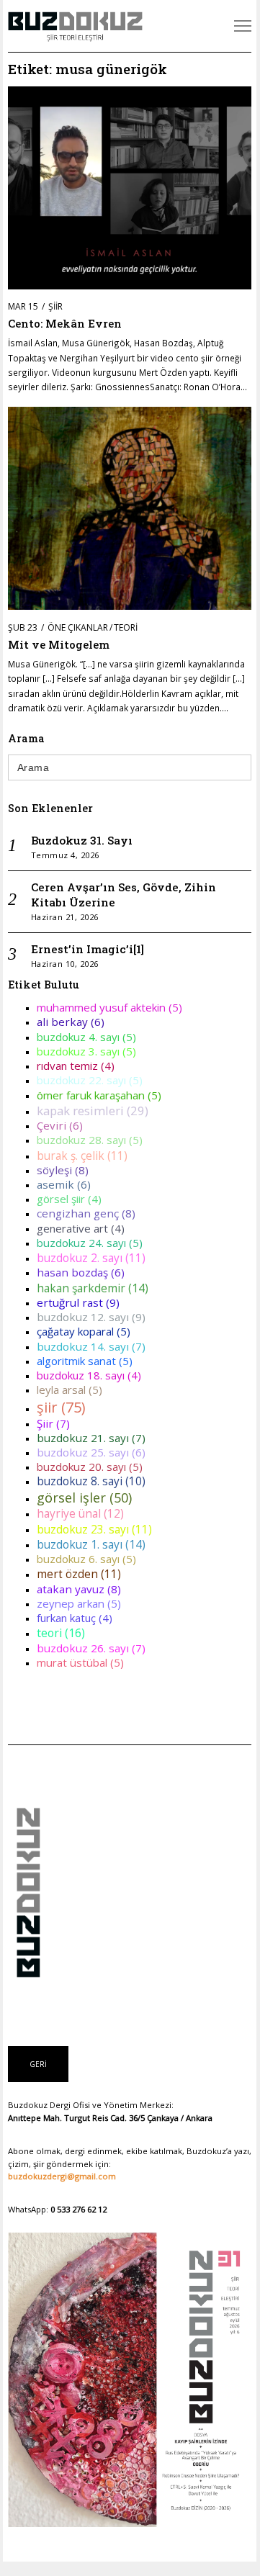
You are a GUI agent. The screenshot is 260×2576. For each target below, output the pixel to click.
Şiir (55, 306)
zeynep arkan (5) (79, 1603)
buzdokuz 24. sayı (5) (90, 1243)
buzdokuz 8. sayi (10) (91, 1481)
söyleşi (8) (63, 1170)
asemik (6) (64, 1184)
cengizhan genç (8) (86, 1213)
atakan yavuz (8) (79, 1589)
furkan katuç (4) (75, 1618)
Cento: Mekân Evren (65, 323)
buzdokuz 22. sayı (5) (90, 1080)
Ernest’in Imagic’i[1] (88, 949)
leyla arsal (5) (70, 1390)
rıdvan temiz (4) (76, 1066)
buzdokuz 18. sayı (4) (89, 1375)
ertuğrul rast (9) (78, 1302)
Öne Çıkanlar (78, 627)
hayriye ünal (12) (80, 1513)
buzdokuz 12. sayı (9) (91, 1317)
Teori (126, 627)
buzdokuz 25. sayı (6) (91, 1452)
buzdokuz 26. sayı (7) (91, 1648)
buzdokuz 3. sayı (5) (86, 1051)
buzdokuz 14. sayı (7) (91, 1346)
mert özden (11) (79, 1574)
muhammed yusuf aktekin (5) (109, 1007)
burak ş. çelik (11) (82, 1156)
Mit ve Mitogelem (59, 644)
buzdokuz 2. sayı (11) (91, 1258)
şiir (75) (61, 1407)
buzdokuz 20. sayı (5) (90, 1467)
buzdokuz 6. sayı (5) (86, 1559)
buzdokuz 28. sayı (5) (90, 1140)
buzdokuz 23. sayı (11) (94, 1529)
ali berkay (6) (71, 1022)
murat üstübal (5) (80, 1662)
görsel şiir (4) (69, 1199)
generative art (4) (81, 1228)
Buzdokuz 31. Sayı (82, 840)
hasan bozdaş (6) (81, 1272)
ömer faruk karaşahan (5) (99, 1095)
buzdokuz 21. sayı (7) (91, 1438)
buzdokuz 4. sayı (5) (86, 1037)
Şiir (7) (53, 1423)
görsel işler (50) (84, 1498)
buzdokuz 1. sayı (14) (91, 1544)
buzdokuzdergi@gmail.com (62, 2176)
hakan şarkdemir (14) (93, 1288)
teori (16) (61, 1633)
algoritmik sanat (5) (85, 1361)
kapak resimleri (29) (93, 1111)
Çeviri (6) (60, 1125)
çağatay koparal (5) (84, 1331)
